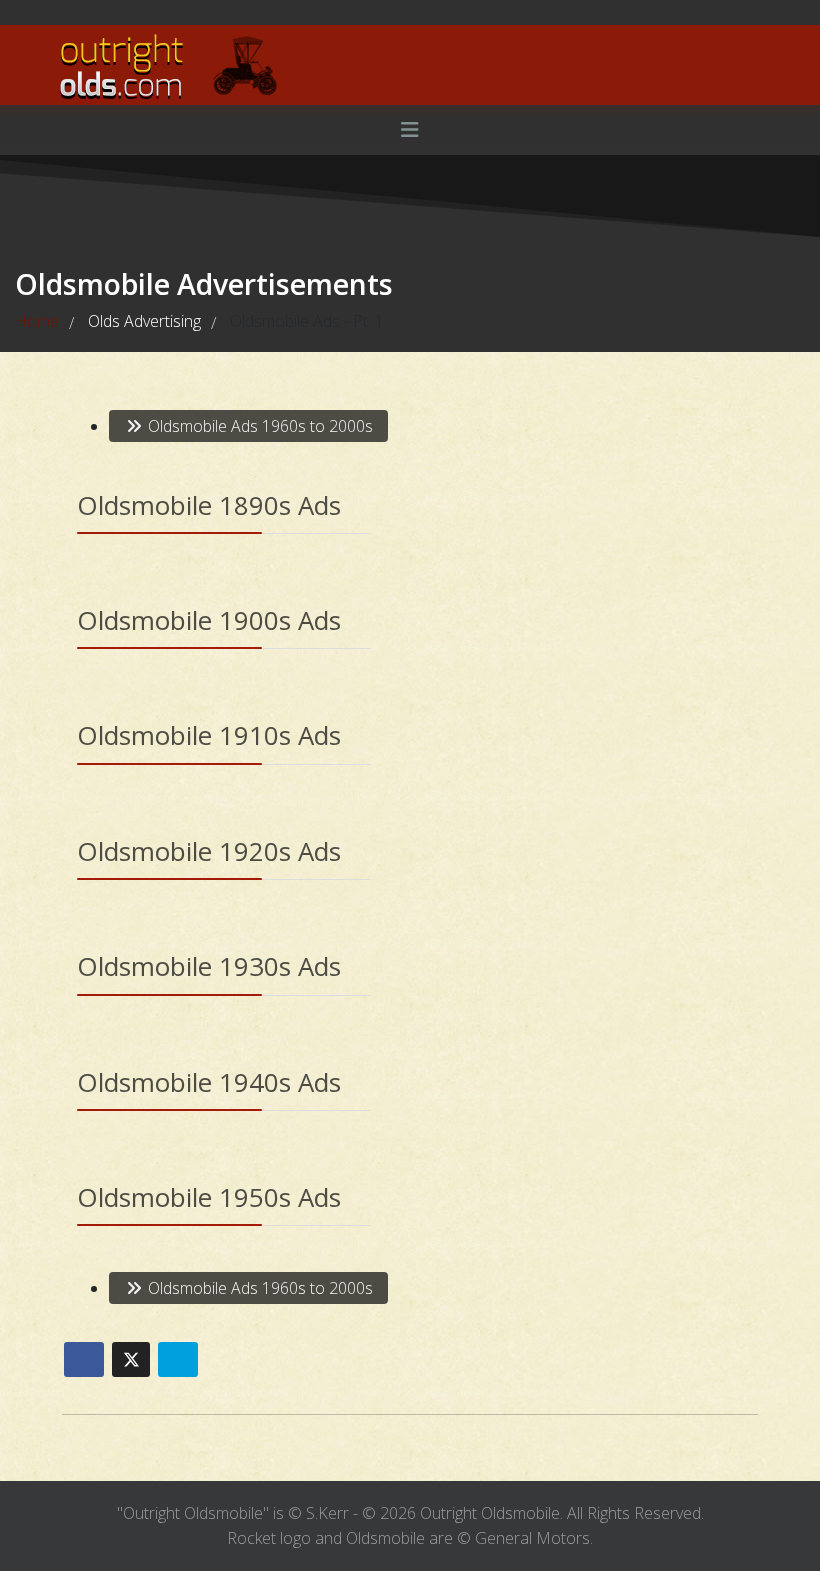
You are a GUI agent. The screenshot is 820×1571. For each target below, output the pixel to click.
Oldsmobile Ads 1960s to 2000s (258, 426)
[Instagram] (113, 12)
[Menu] (410, 130)
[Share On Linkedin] (178, 1359)
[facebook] (79, 12)
